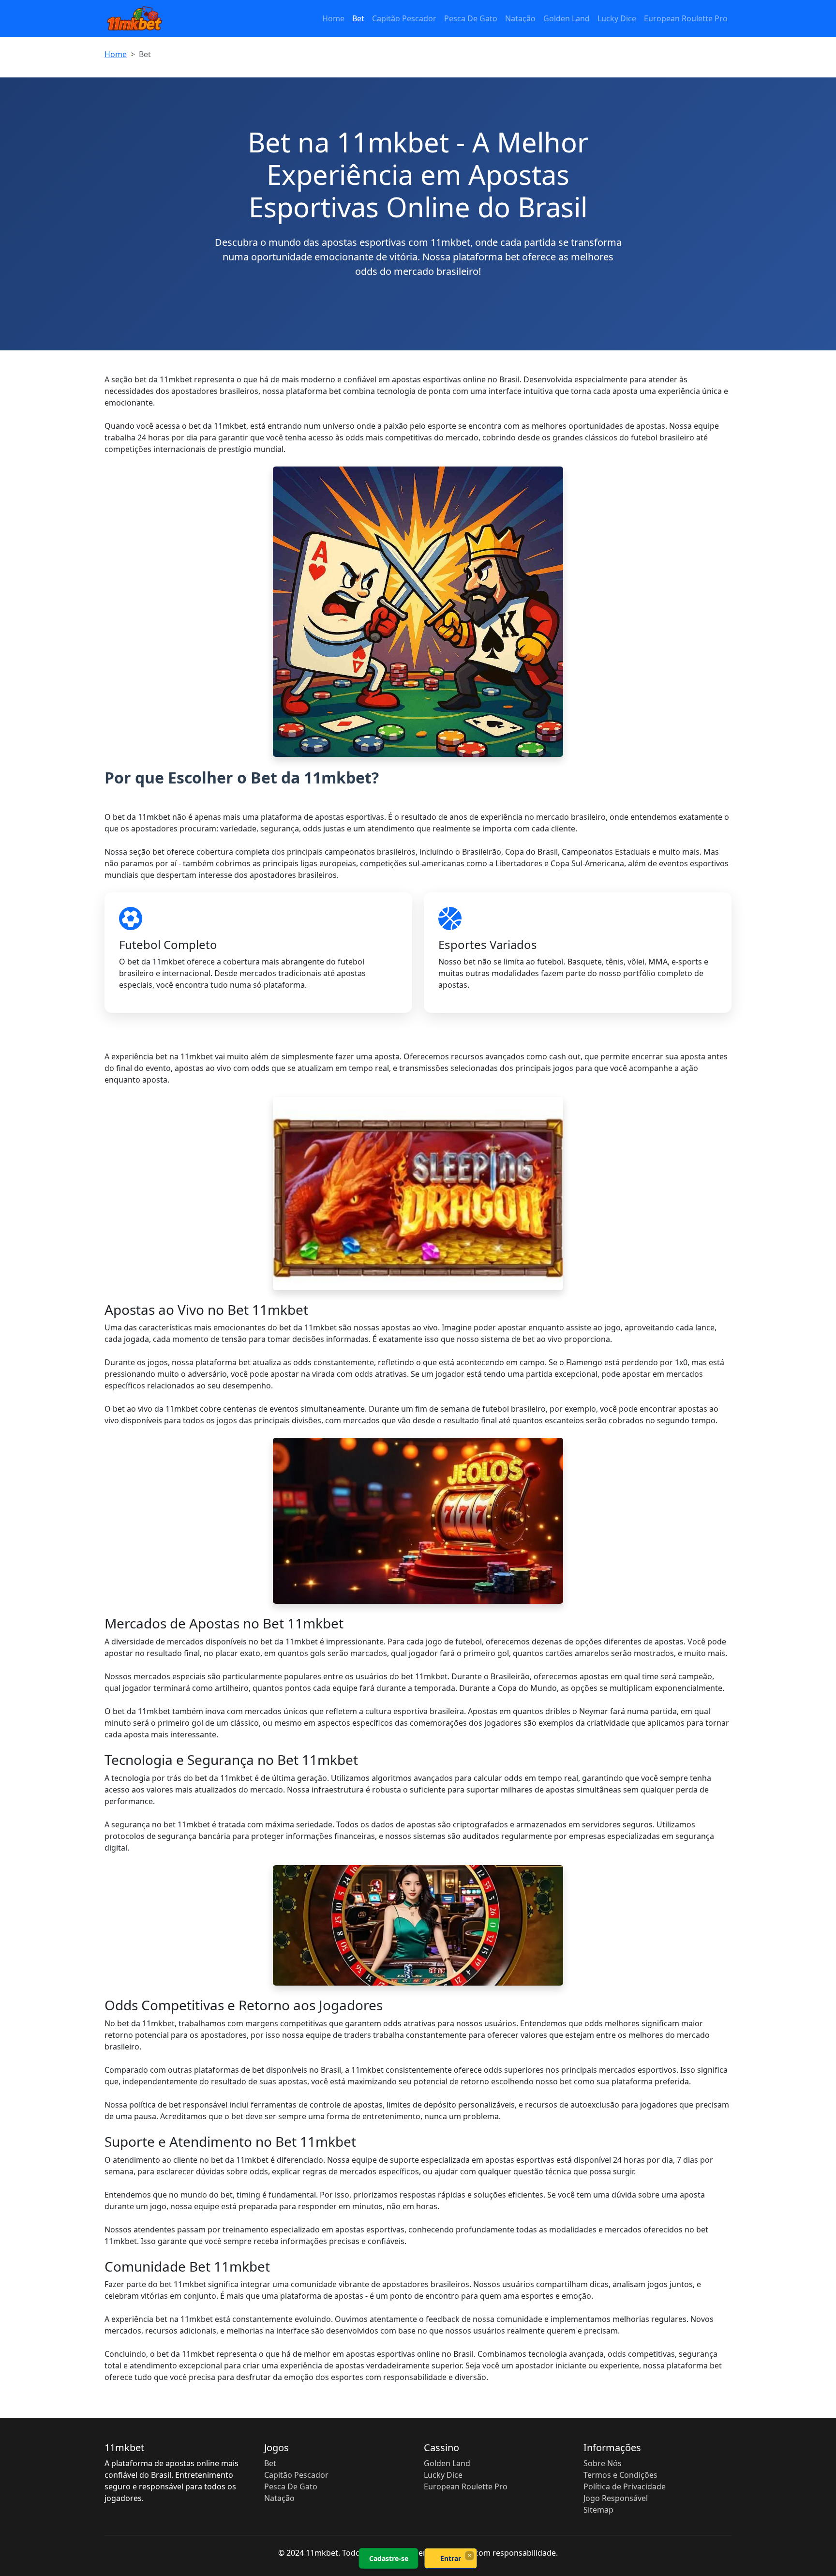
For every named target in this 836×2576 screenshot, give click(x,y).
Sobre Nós (603, 2463)
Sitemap (598, 2510)
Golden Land (567, 18)
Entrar (451, 2558)
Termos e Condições (620, 2475)
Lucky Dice (617, 18)
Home (333, 18)
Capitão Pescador (404, 18)
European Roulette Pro (686, 18)
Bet (358, 18)
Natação (520, 18)
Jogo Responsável (616, 2498)
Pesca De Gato (471, 18)
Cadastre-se (389, 2558)
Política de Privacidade (625, 2486)
